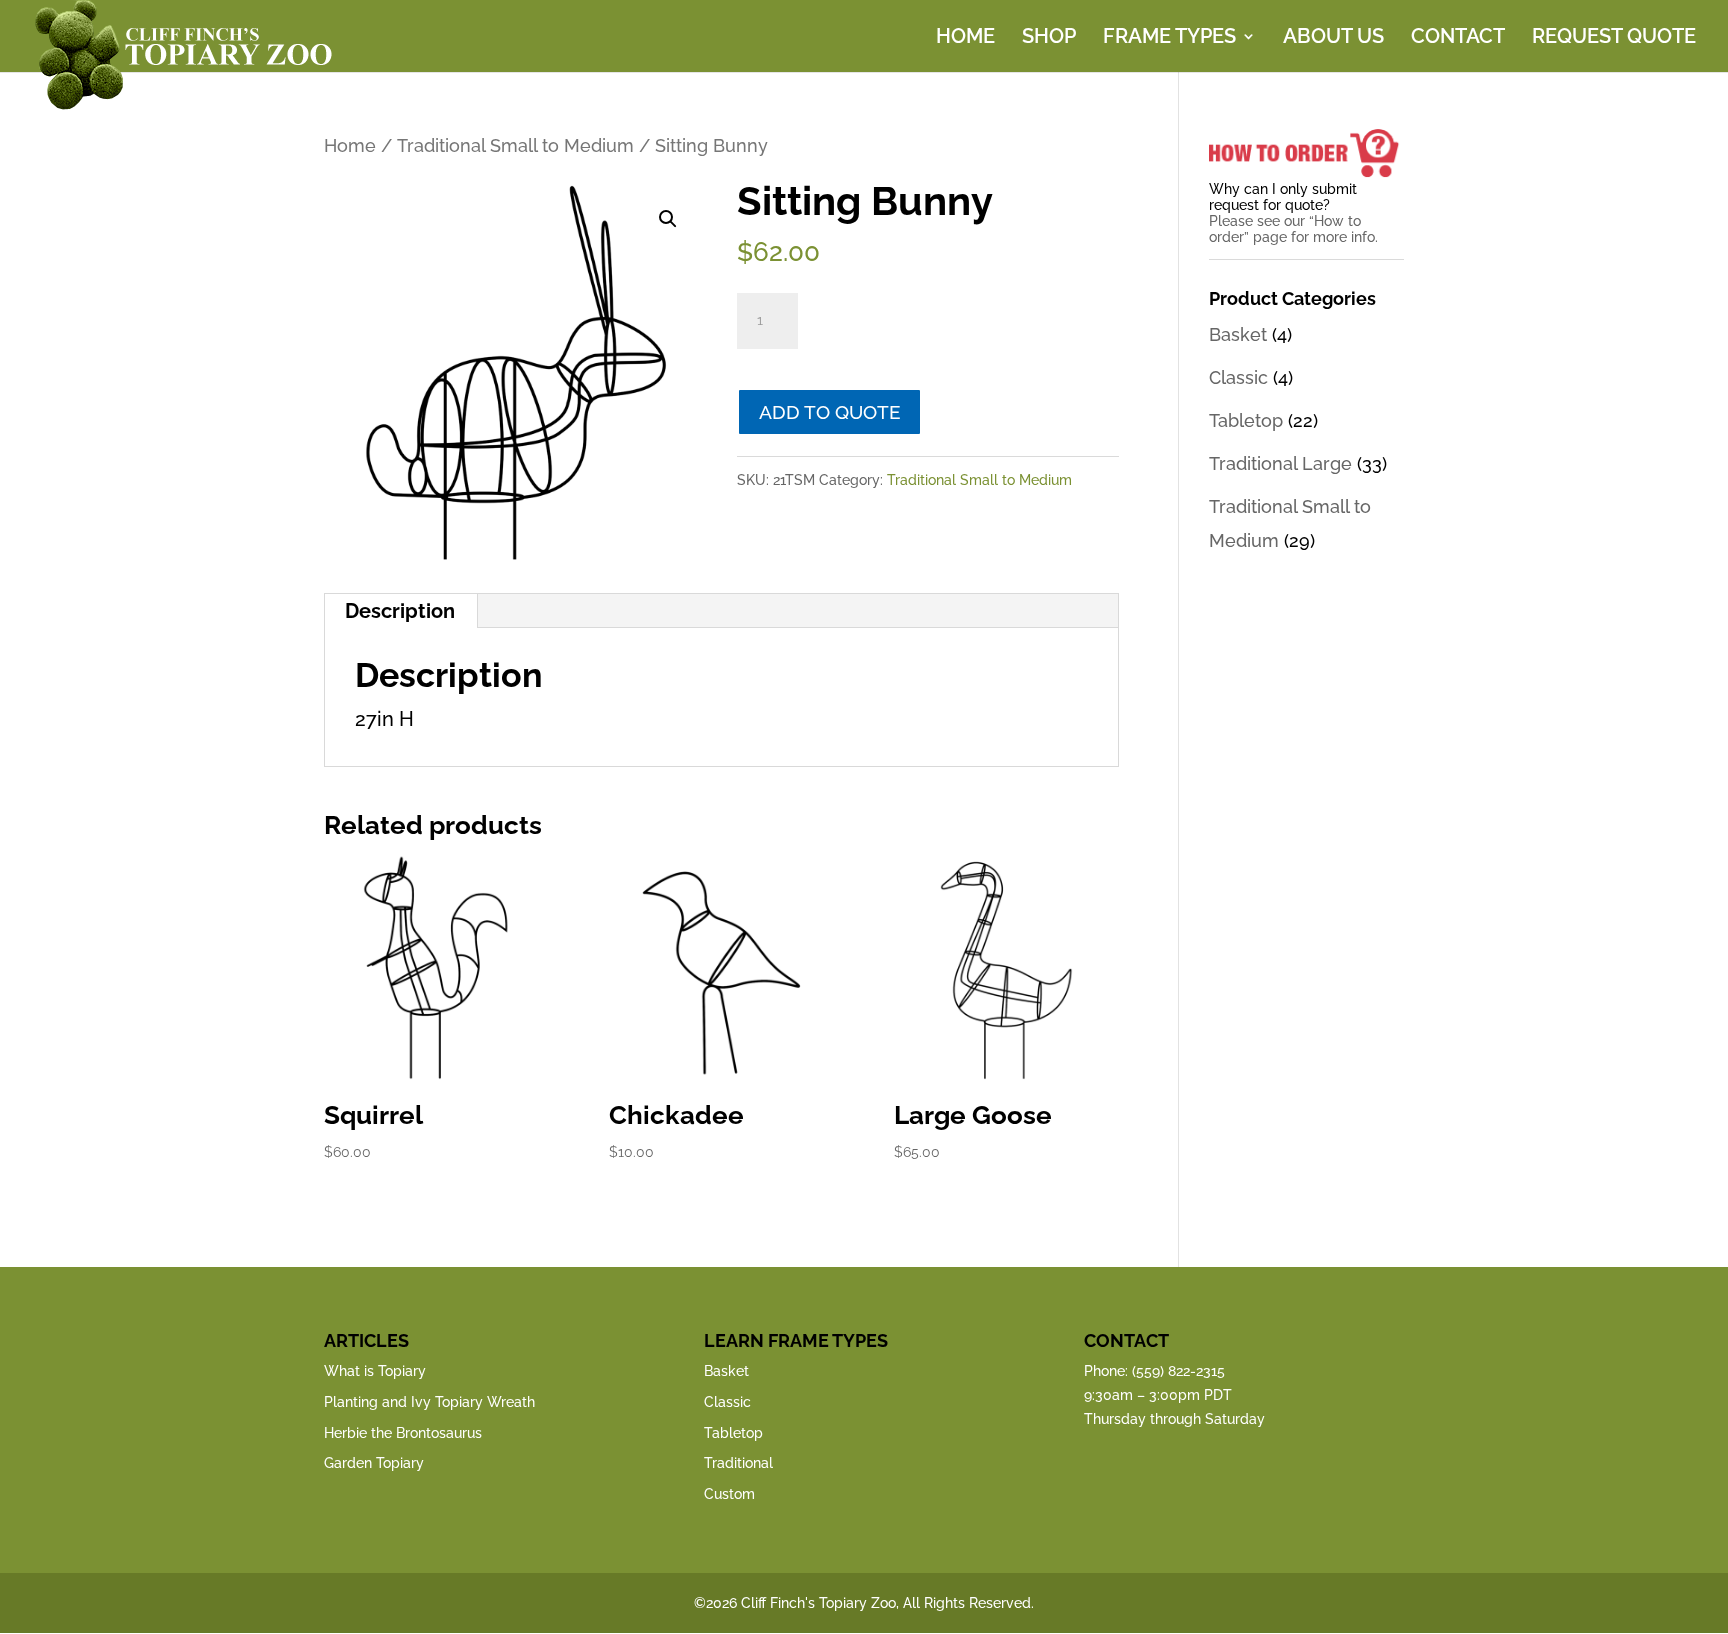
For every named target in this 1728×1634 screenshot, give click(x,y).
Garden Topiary (374, 1463)
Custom (729, 1494)
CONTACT (1458, 38)
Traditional (738, 1463)
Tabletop (1246, 420)
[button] (668, 219)
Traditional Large (1280, 463)
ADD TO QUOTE (830, 412)
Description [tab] (400, 611)
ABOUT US (1333, 38)
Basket (1238, 334)
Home (350, 145)
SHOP (1049, 38)
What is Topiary (375, 1371)
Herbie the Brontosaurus (403, 1433)
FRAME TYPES (1169, 38)
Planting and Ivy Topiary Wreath (429, 1402)
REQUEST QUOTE (1614, 38)
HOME (965, 38)
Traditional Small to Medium (515, 145)
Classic (1238, 377)
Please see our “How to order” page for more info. (1293, 229)
